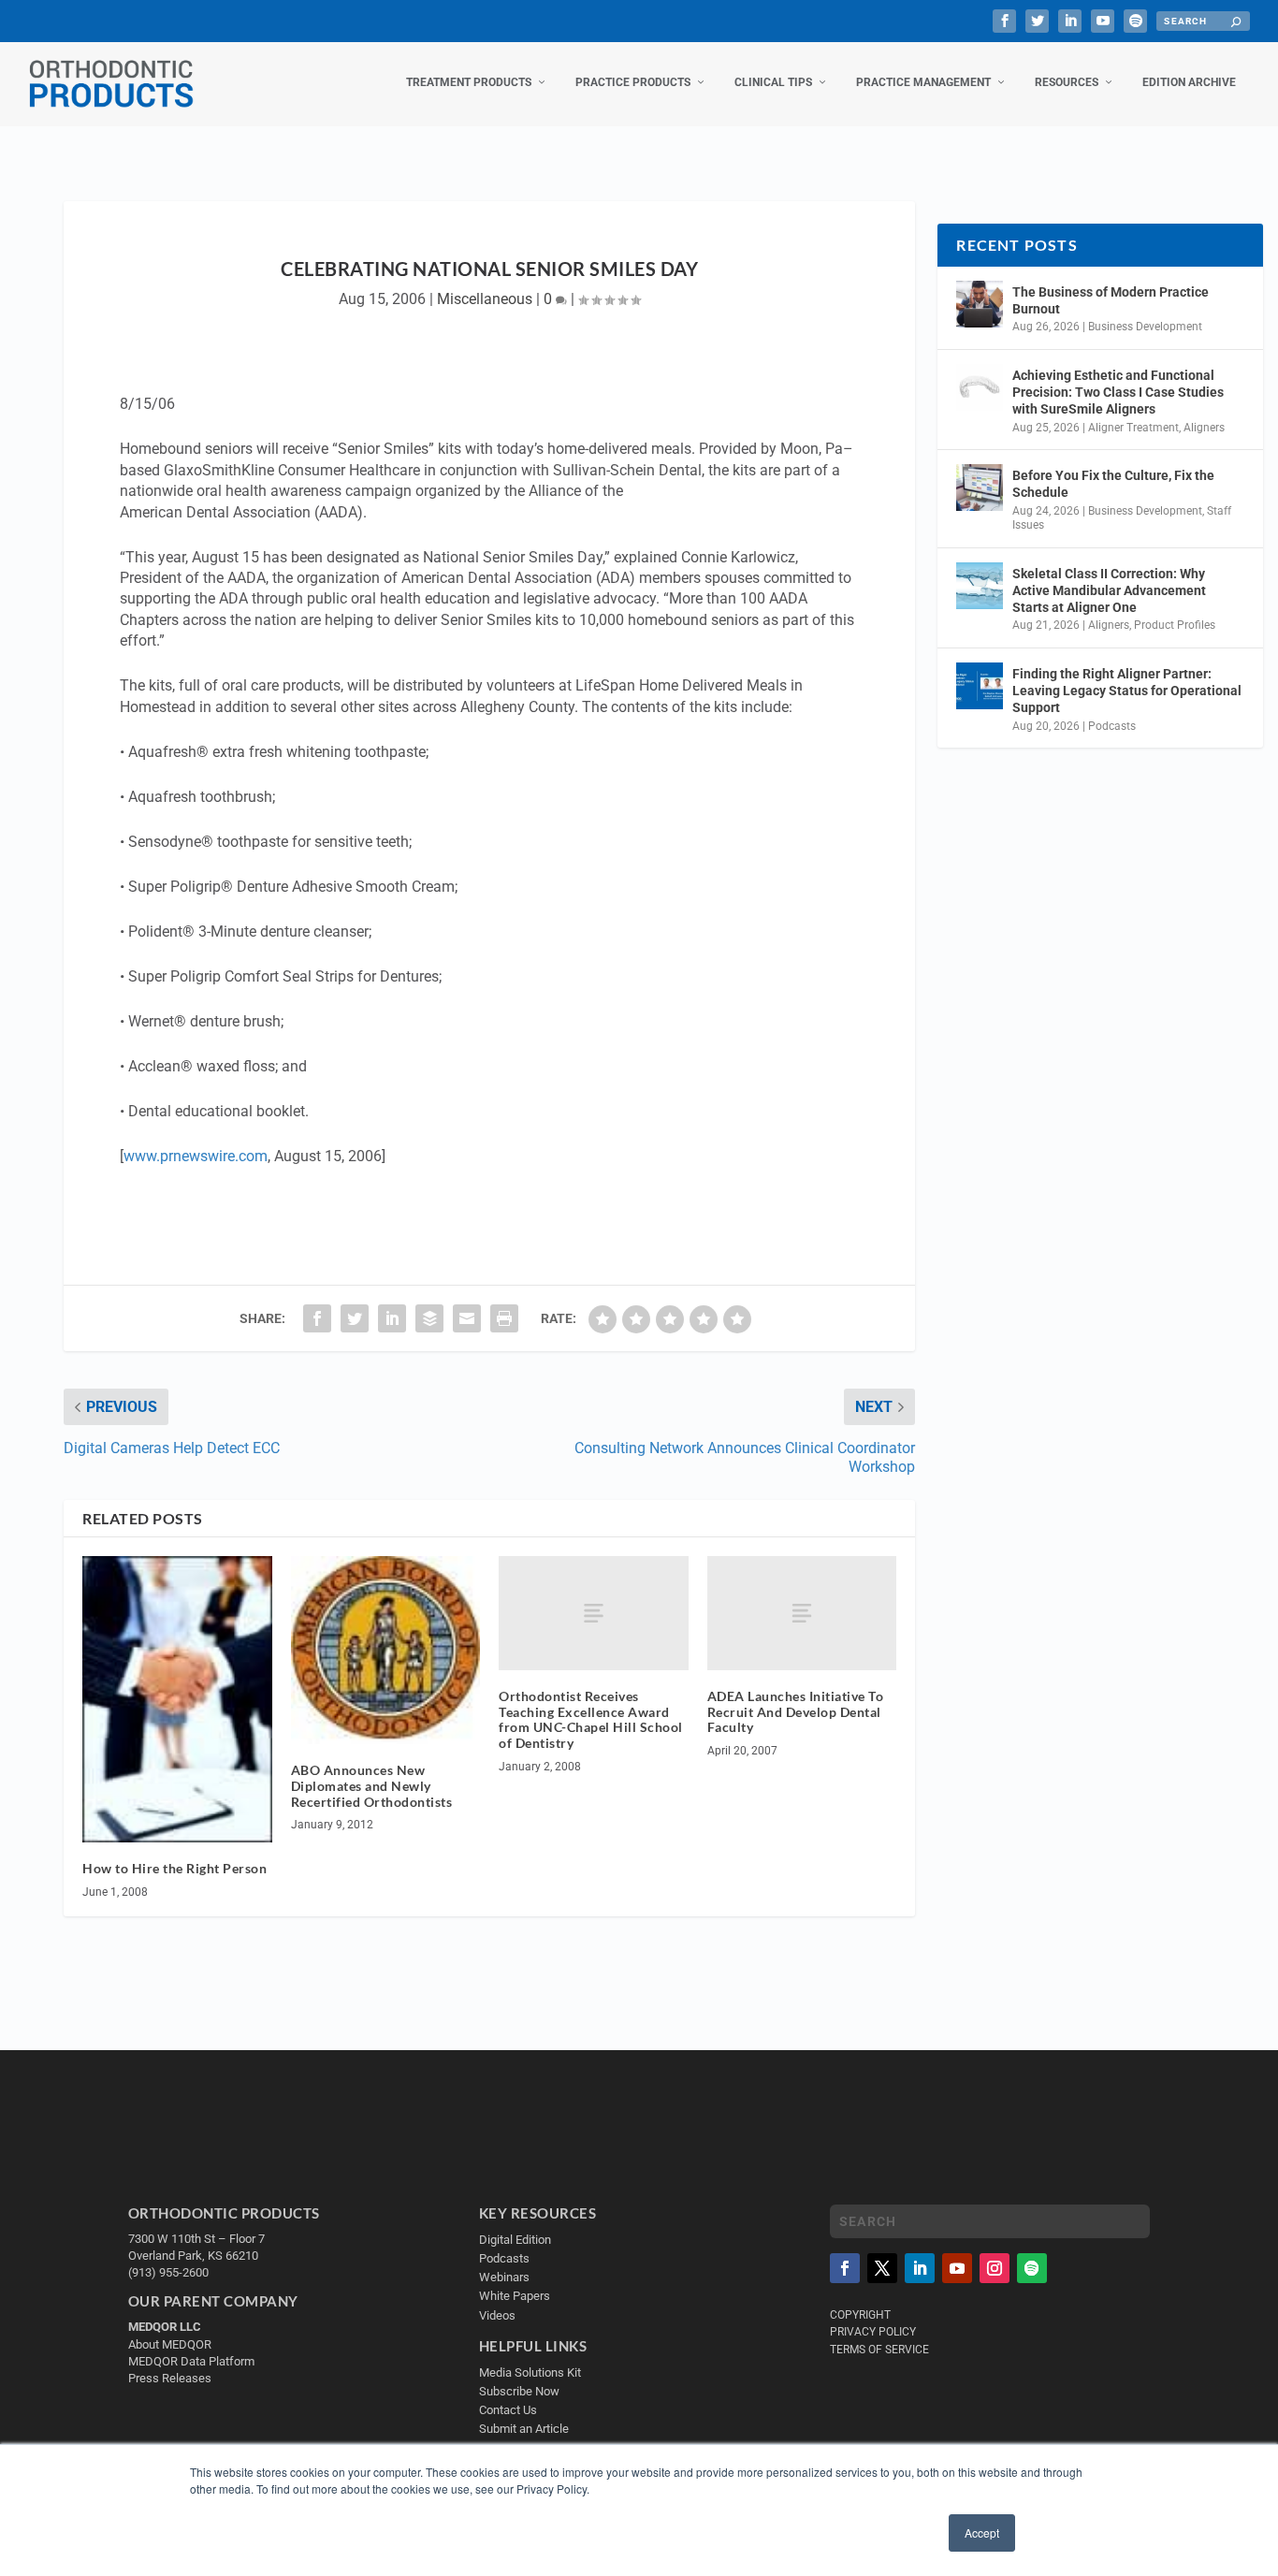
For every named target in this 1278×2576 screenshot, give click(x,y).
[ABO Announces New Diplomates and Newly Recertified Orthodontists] (386, 1650)
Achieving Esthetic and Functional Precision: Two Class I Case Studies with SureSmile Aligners (1118, 392)
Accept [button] (982, 2532)
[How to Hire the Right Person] (177, 1699)
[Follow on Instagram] (995, 2268)
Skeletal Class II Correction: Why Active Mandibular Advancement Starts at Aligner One (1109, 590)
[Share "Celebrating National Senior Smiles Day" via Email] (467, 1318)
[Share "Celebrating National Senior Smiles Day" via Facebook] (317, 1318)
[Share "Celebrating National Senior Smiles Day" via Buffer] (429, 1318)
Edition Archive (1189, 82)
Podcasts (1112, 726)
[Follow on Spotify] (1032, 2268)
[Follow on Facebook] (845, 2268)
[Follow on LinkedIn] (920, 2268)
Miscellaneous (485, 299)
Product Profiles (1175, 625)
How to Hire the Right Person (174, 1868)
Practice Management (923, 82)
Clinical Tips (773, 82)
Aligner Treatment (1133, 428)
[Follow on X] (882, 2268)
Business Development (1145, 327)
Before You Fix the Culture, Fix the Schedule (1113, 484)
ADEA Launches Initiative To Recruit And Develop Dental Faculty (796, 1712)
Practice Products (633, 82)
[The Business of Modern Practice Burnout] (980, 304)
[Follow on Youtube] (957, 2268)
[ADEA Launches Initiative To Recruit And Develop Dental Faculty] (802, 1613)
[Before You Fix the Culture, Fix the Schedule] (980, 488)
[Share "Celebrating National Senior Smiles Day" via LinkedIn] (392, 1318)
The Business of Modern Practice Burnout (1111, 300)
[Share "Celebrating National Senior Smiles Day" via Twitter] (355, 1318)
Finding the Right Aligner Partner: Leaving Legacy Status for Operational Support (1127, 691)
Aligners (1204, 428)
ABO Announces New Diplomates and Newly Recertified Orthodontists (372, 1786)
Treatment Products (469, 82)
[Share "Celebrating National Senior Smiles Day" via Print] (504, 1318)
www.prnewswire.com (196, 1156)
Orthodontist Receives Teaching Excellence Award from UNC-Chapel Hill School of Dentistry (591, 1719)
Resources (1067, 82)
